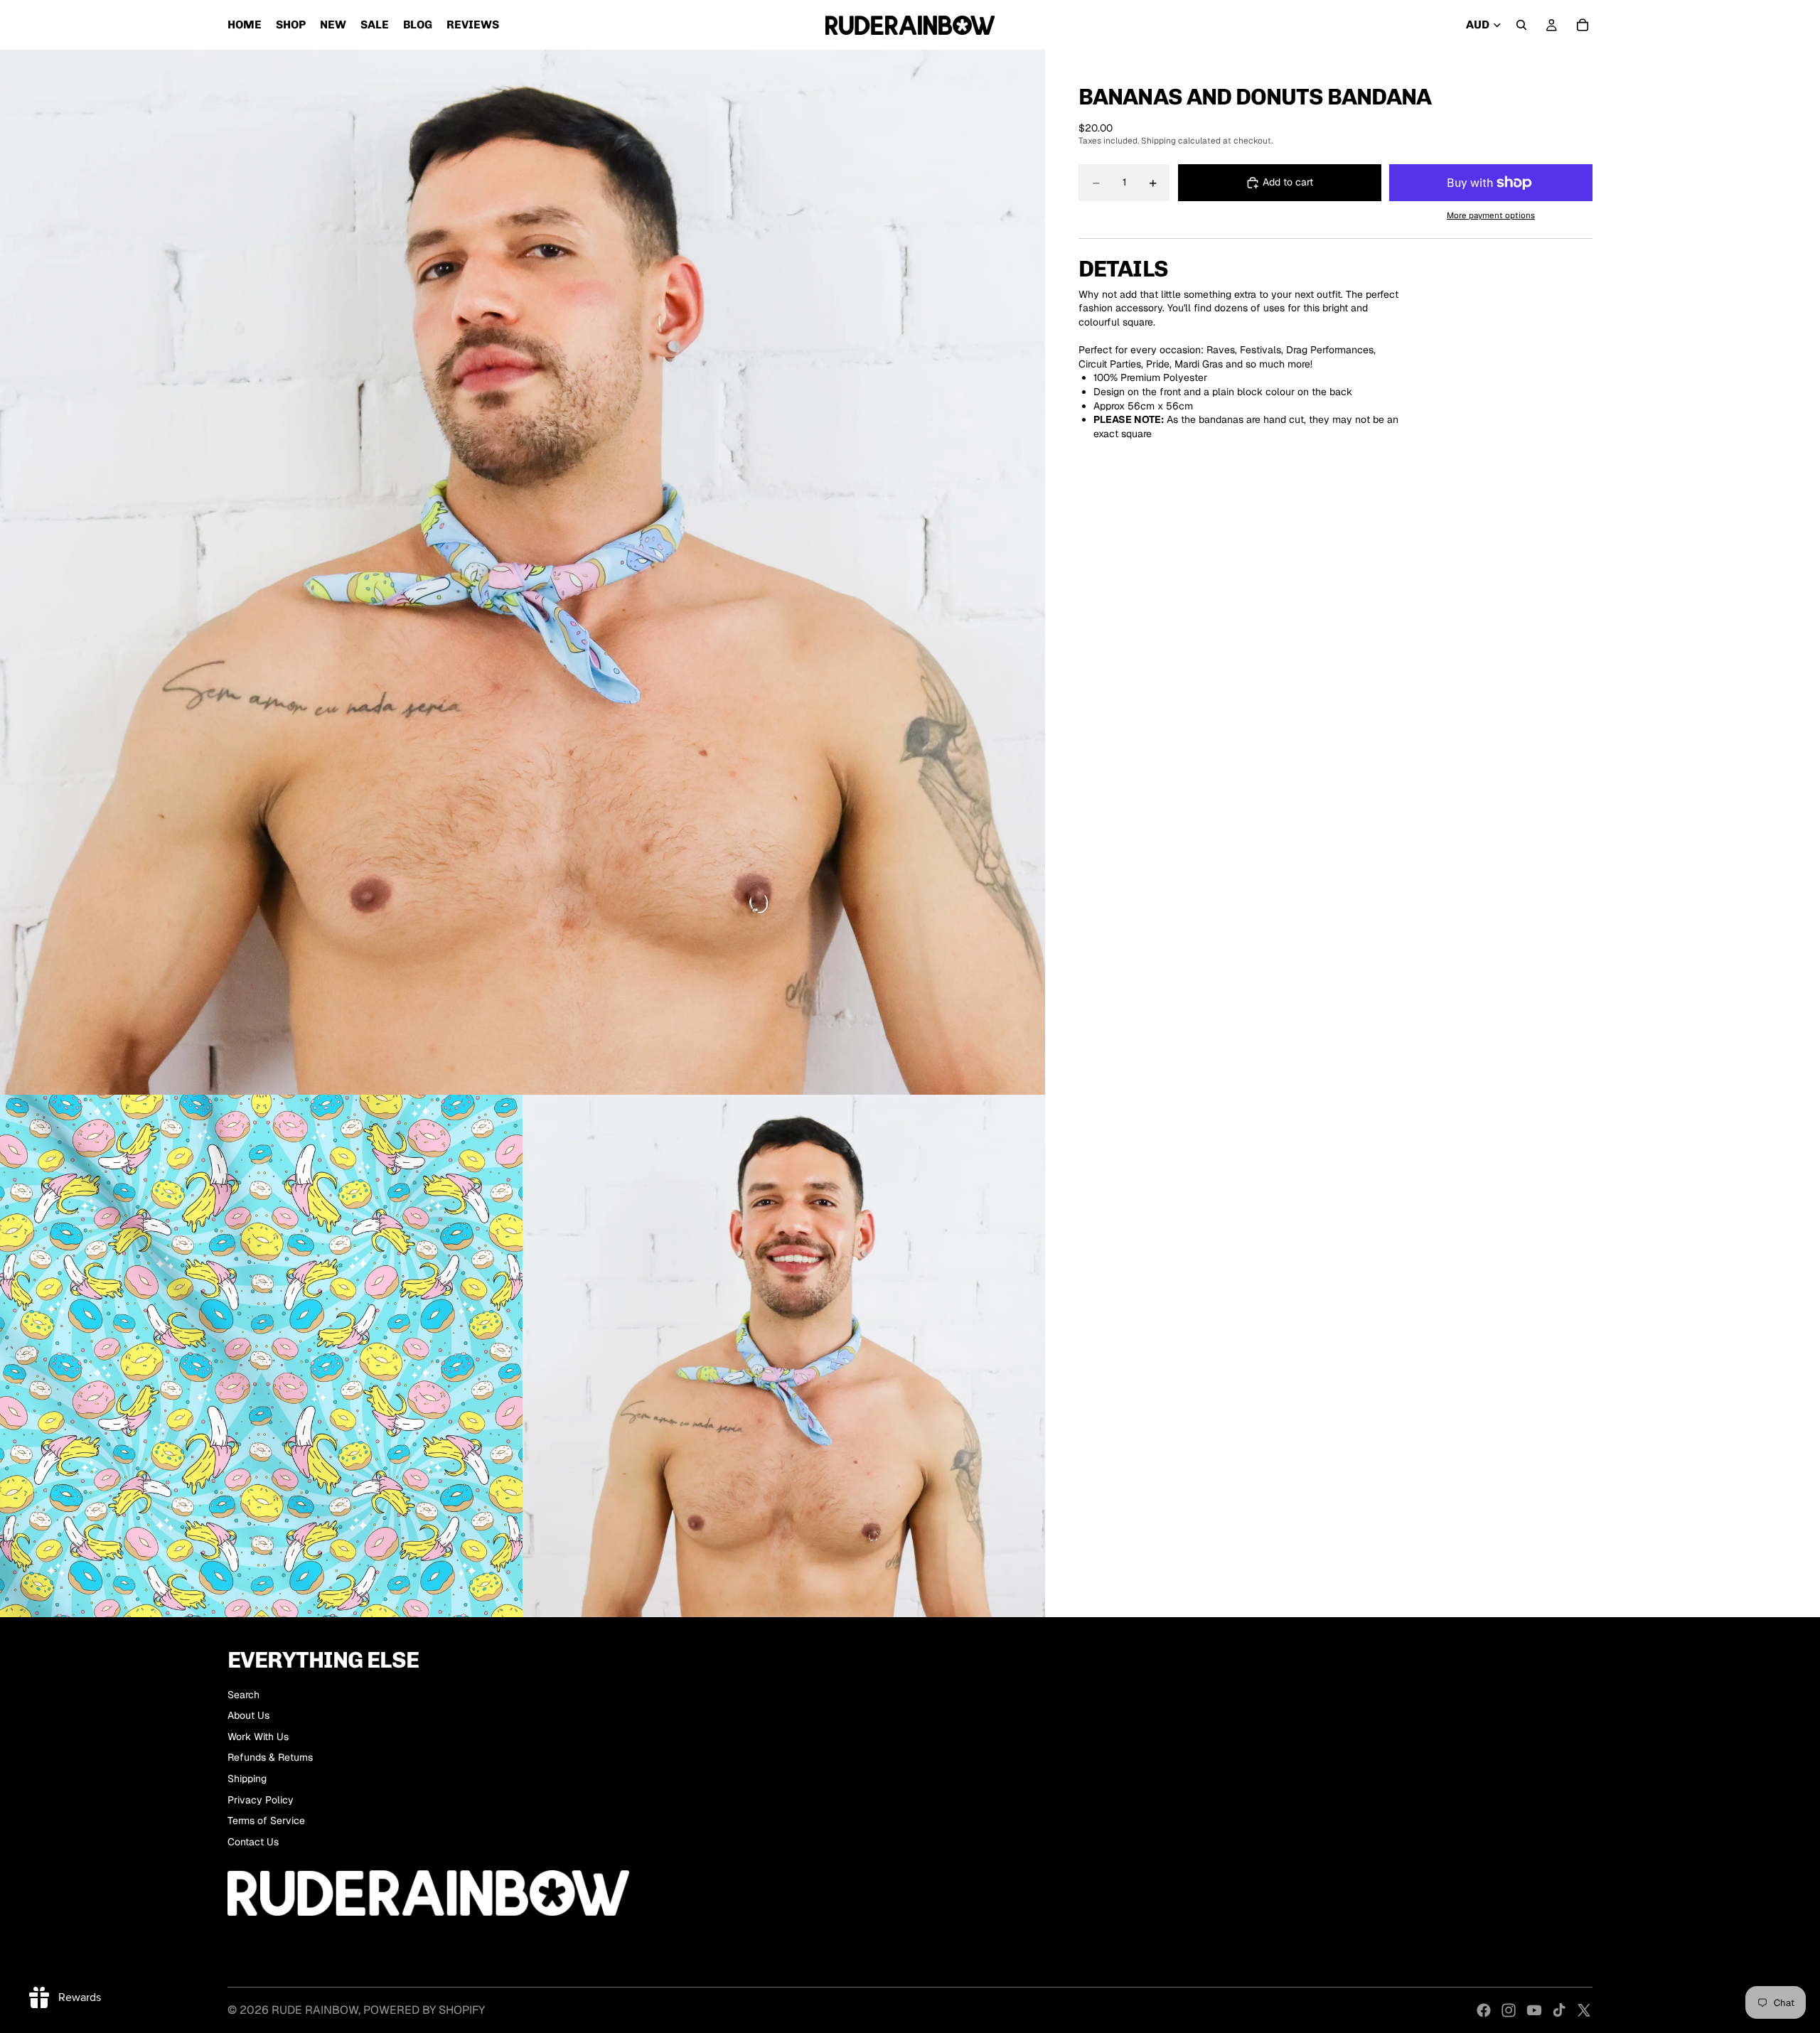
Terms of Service (266, 1820)
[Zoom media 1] (523, 572)
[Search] (1521, 25)
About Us (248, 1715)
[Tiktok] (1559, 2010)
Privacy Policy (261, 1800)
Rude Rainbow (315, 2010)
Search (243, 1695)
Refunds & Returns (270, 1757)
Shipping (247, 1779)
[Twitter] (1584, 2010)
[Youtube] (1534, 2010)
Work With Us (258, 1737)
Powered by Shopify (424, 2010)
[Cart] (1583, 25)
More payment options (1491, 215)
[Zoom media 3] (784, 1356)
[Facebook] (1484, 2010)
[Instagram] (1509, 2010)
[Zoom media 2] (261, 1356)
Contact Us (253, 1842)
